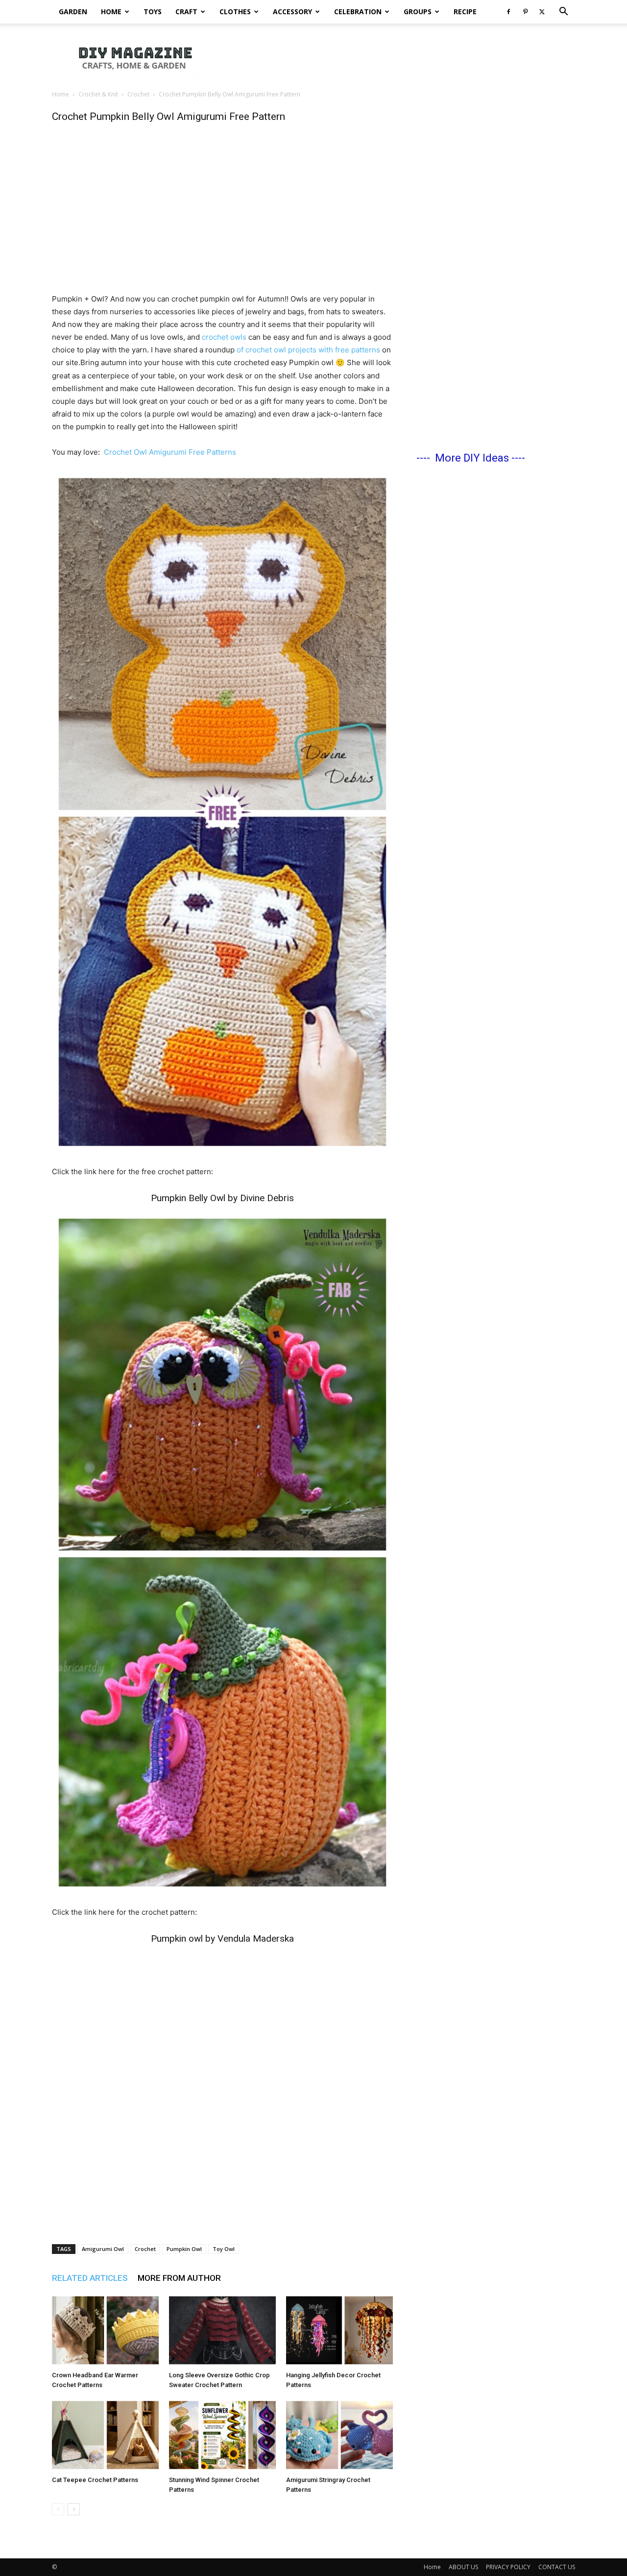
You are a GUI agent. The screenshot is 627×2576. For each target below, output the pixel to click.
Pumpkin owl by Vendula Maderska (222, 1938)
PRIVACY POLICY (508, 2567)
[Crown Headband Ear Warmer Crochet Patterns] (105, 2330)
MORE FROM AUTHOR (179, 2278)
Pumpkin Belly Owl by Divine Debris (222, 1198)
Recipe (465, 12)
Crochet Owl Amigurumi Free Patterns (170, 452)
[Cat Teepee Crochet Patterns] (105, 2435)
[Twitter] (542, 12)
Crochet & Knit (98, 94)
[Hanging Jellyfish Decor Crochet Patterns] (339, 2330)
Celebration (358, 12)
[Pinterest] (525, 12)
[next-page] (74, 2509)
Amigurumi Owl (103, 2249)
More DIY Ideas (472, 458)
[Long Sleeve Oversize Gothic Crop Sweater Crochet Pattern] (222, 2330)
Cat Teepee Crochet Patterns (95, 2480)
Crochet (138, 94)
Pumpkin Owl (184, 2249)
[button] (563, 12)
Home (111, 12)
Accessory (292, 12)
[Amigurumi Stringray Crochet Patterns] (339, 2435)
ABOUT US (463, 2567)
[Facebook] (508, 12)
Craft (186, 12)
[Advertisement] (397, 57)
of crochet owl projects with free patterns (309, 350)
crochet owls (224, 337)
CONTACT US (557, 2567)
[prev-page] (58, 2509)
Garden (73, 12)
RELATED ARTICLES (90, 2278)
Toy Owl (224, 2249)
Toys (153, 12)
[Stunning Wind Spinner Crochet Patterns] (222, 2435)
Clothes (235, 12)
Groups (418, 12)
